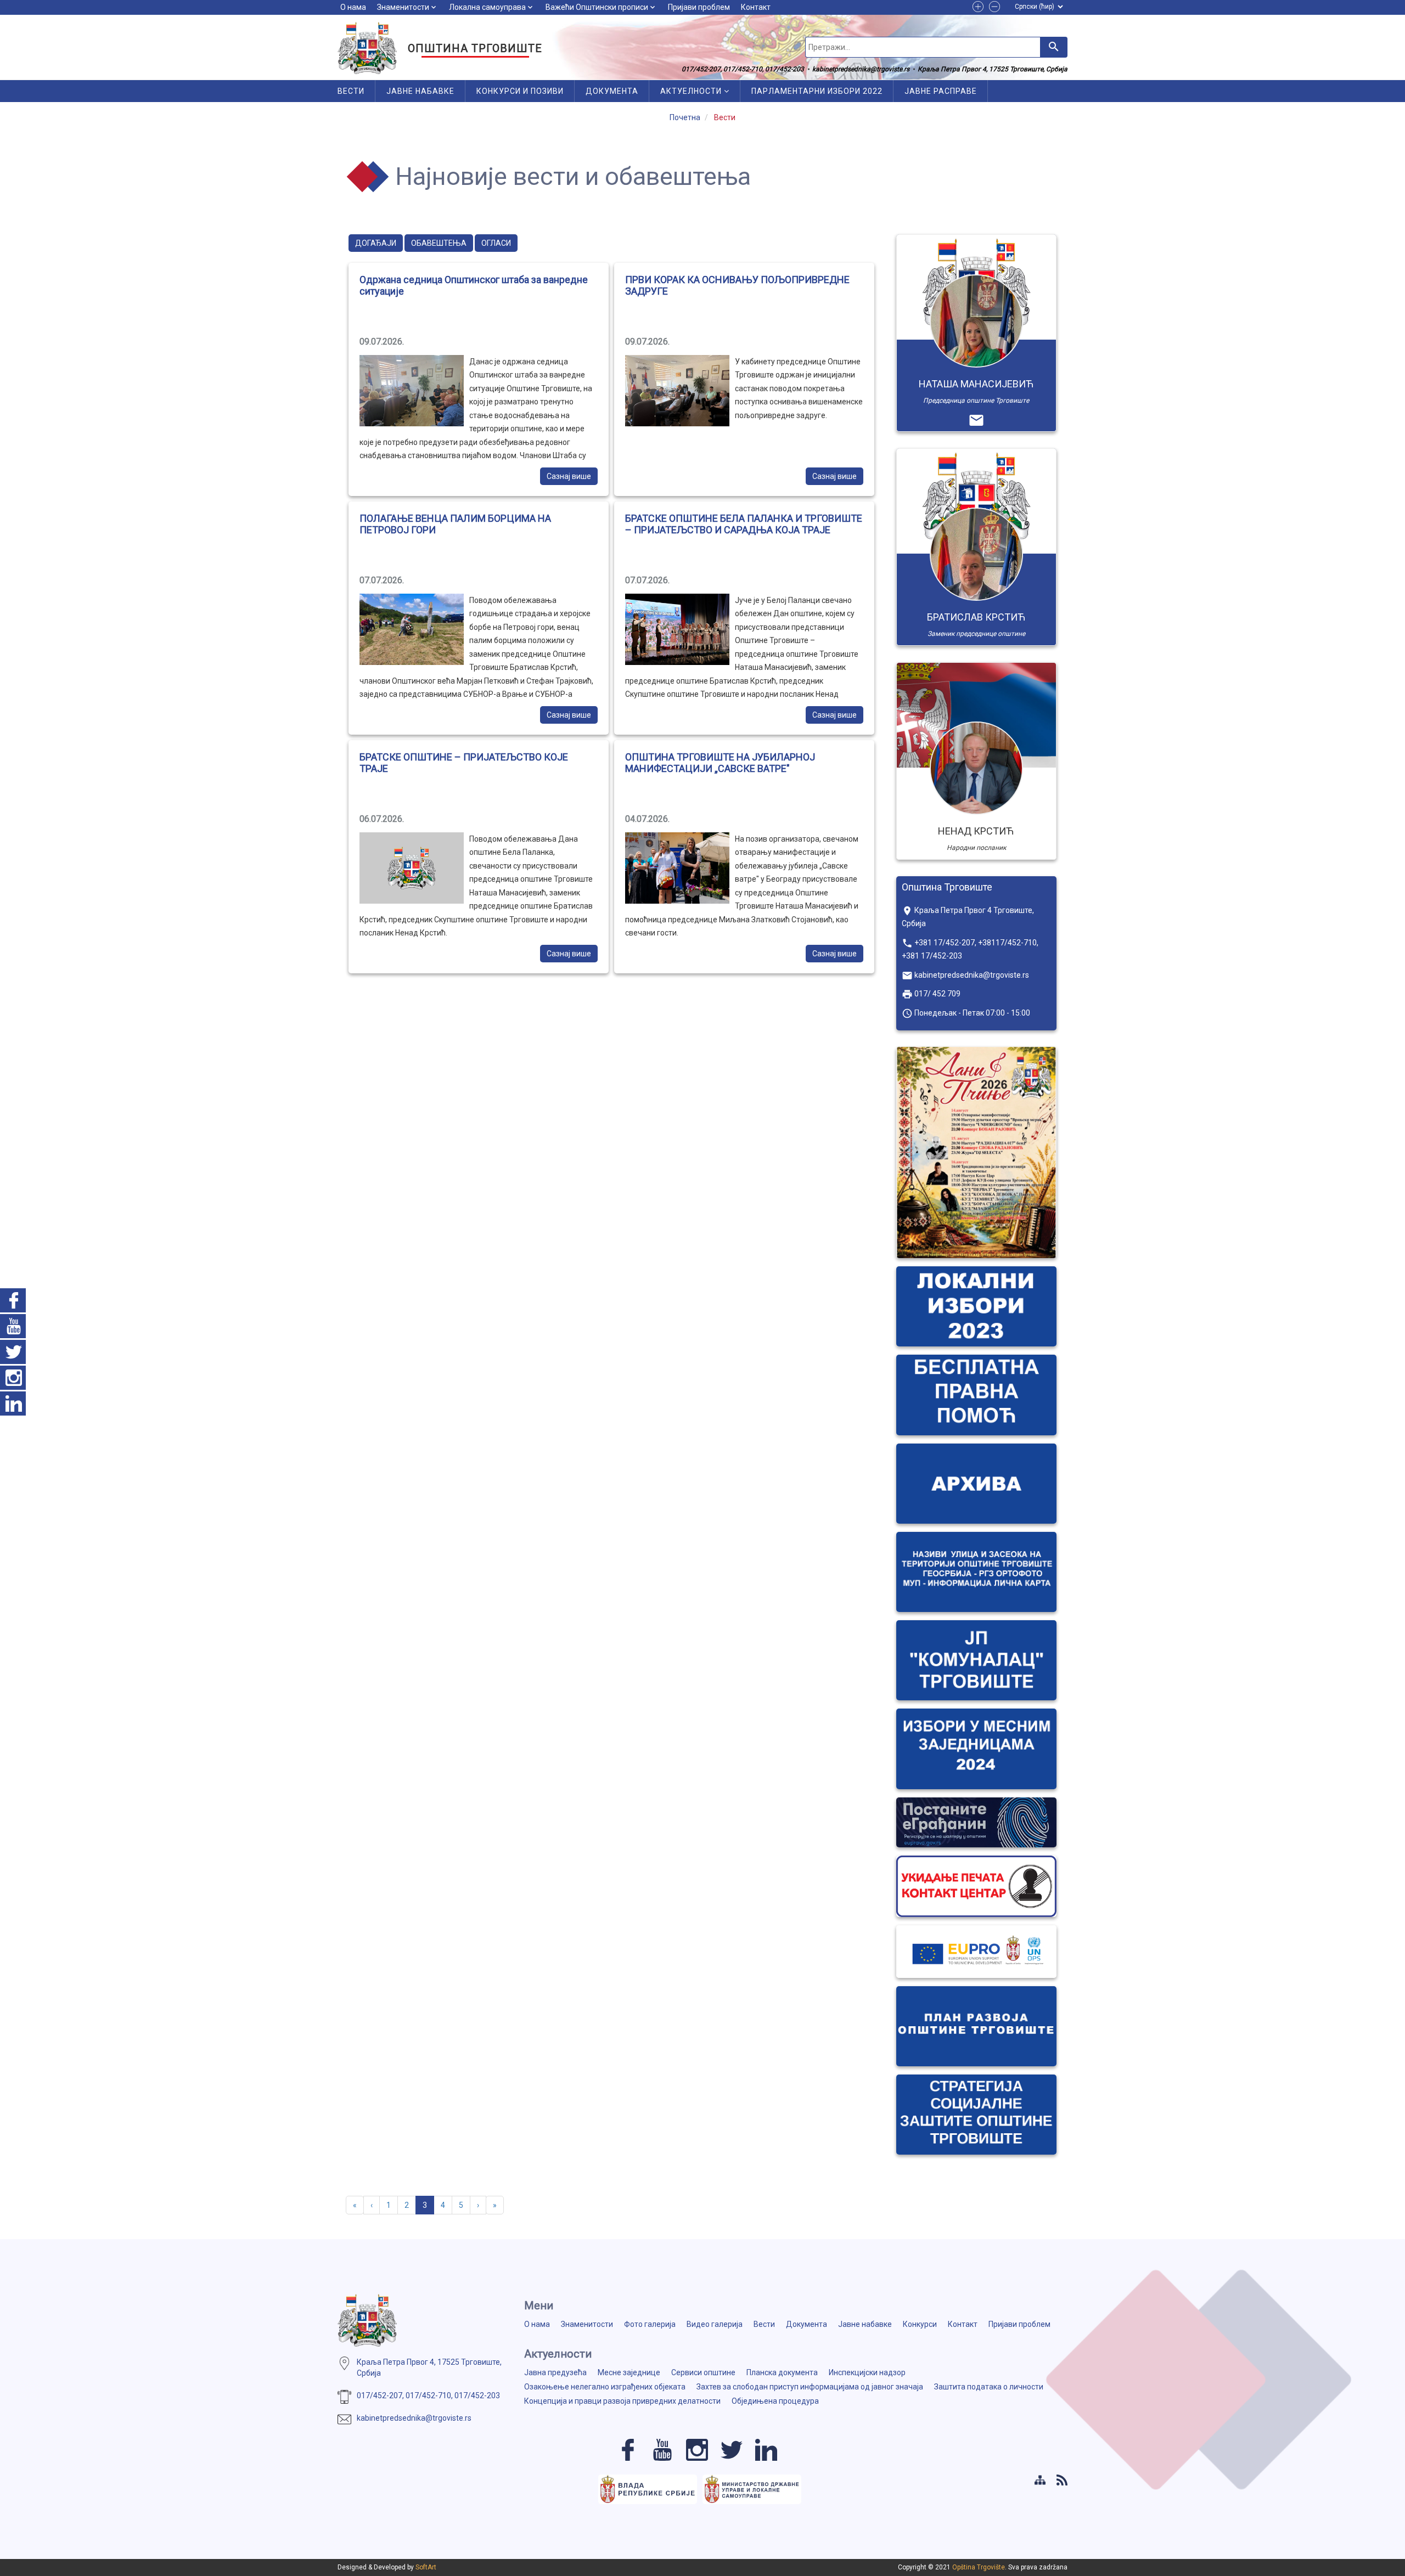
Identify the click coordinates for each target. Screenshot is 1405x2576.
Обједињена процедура (775, 2401)
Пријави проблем (699, 7)
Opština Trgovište (979, 2567)
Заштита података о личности (989, 2387)
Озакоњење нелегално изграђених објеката (605, 2387)
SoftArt (426, 2567)
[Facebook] (628, 2450)
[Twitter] (732, 2450)
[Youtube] (662, 2450)
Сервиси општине (703, 2372)
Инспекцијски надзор (867, 2372)
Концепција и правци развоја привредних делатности (622, 2401)
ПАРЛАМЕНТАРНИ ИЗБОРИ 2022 (817, 91)
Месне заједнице (629, 2372)
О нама (353, 7)
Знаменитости (403, 7)
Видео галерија (715, 2324)
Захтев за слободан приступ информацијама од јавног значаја (810, 2387)
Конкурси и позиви (520, 91)
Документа (612, 91)
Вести (351, 91)
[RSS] (1062, 2480)
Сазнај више (569, 476)
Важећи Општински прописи (597, 7)
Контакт (756, 7)
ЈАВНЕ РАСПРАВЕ (941, 91)
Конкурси (920, 2324)
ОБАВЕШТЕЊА (439, 243)
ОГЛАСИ (496, 243)
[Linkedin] (766, 2450)
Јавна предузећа (555, 2372)
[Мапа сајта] (1040, 2480)
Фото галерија (650, 2324)
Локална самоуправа (487, 7)
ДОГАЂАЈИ (376, 243)
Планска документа (782, 2372)
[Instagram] (697, 2450)
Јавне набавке (420, 91)
